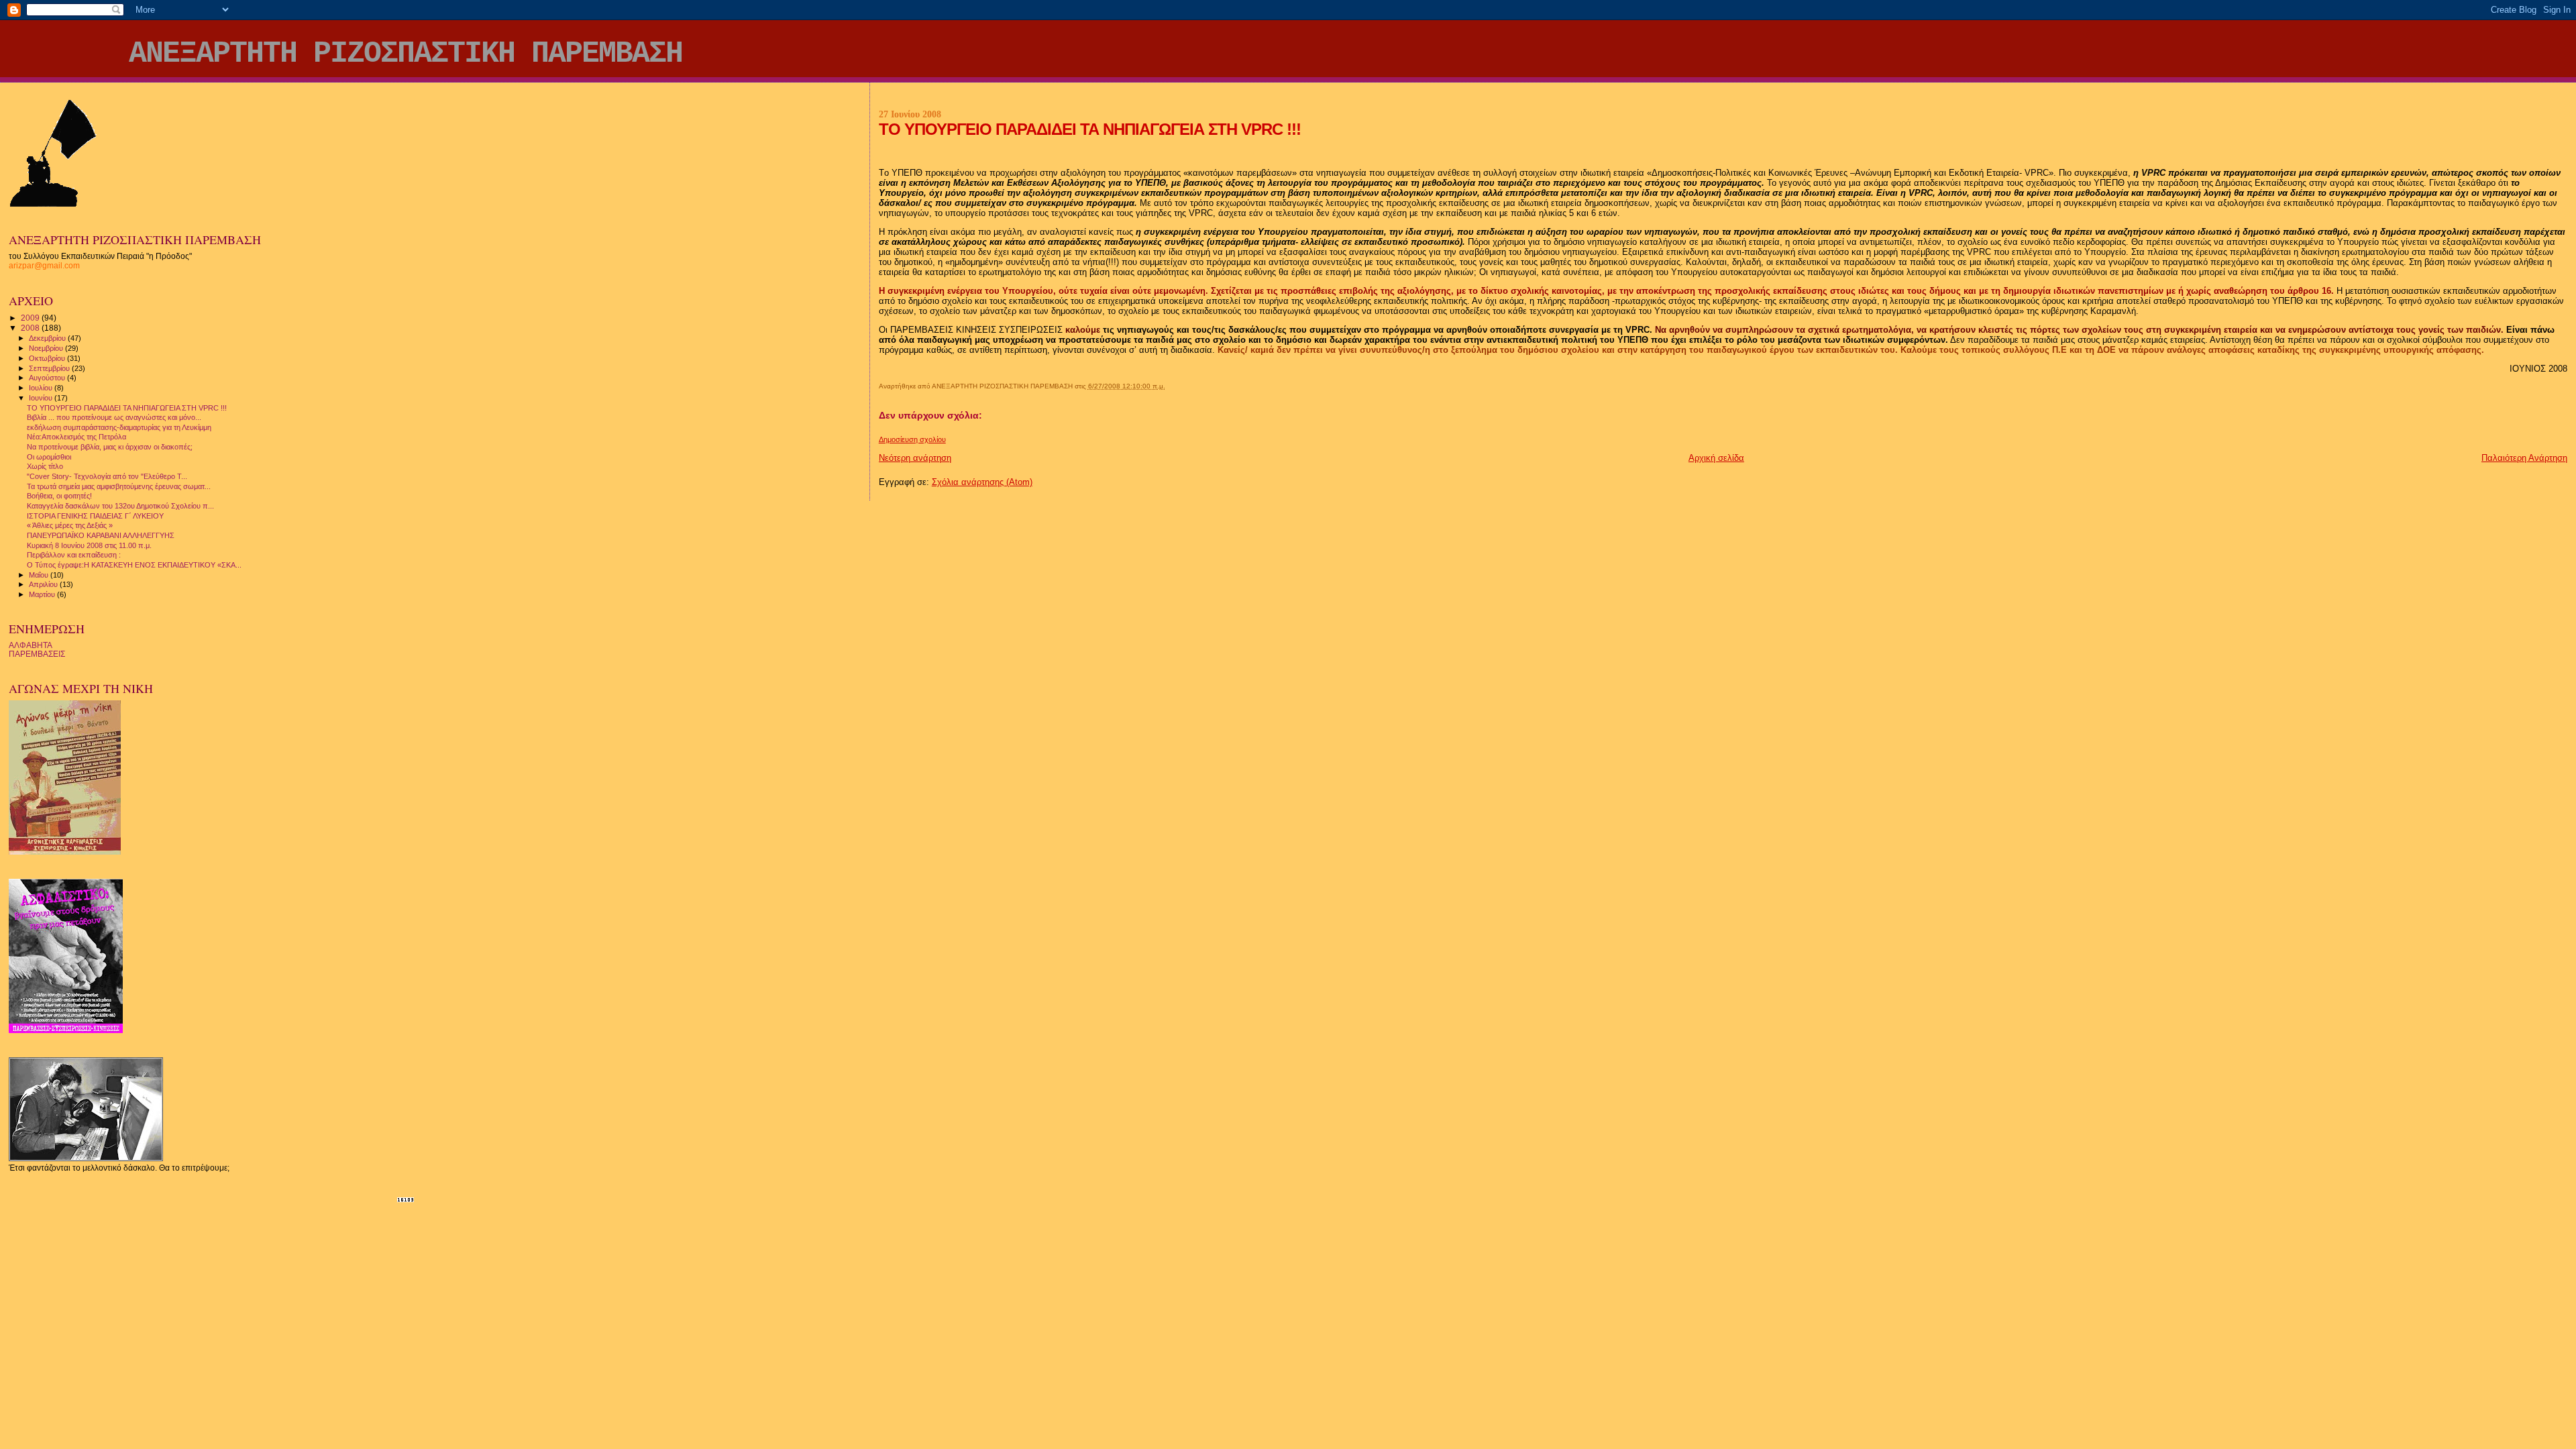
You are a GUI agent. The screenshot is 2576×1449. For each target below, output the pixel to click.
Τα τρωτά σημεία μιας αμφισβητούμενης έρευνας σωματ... (119, 486)
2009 (31, 318)
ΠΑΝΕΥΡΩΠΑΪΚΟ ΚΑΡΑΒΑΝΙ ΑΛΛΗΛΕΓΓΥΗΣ (101, 535)
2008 (31, 328)
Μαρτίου (43, 594)
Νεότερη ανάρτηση (915, 458)
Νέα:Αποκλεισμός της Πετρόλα (76, 437)
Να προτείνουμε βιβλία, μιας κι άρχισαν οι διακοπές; (110, 447)
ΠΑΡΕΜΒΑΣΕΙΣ (37, 654)
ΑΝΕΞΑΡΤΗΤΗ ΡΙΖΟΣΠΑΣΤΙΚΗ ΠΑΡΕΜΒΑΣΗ (406, 54)
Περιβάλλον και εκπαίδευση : (74, 555)
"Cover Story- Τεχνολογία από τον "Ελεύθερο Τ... (107, 476)
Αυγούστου (48, 378)
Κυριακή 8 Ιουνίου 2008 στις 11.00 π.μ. (89, 545)
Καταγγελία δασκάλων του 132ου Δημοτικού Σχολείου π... (120, 506)
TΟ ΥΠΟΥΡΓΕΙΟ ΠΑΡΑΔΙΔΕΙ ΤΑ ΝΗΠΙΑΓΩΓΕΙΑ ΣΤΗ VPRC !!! (127, 408)
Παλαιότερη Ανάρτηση (2524, 458)
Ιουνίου (42, 398)
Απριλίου (44, 584)
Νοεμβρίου (47, 348)
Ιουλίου (42, 388)
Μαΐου (40, 575)
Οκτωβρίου (48, 358)
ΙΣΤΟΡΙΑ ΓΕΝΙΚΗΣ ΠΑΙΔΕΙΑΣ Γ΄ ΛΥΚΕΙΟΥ (95, 516)
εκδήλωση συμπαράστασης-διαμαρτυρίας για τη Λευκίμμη (119, 427)
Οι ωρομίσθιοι (49, 457)
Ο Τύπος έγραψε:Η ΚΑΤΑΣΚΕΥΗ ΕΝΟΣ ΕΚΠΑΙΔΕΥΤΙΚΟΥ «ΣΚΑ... (134, 565)
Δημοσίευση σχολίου (912, 439)
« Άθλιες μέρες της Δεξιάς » (70, 525)
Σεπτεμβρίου (50, 368)
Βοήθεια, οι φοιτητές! (59, 496)
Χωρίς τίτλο (45, 466)
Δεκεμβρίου (48, 338)
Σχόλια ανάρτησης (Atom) (982, 482)
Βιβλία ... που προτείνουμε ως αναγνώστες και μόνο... (114, 417)
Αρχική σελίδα (1716, 458)
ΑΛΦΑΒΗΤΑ (31, 645)
